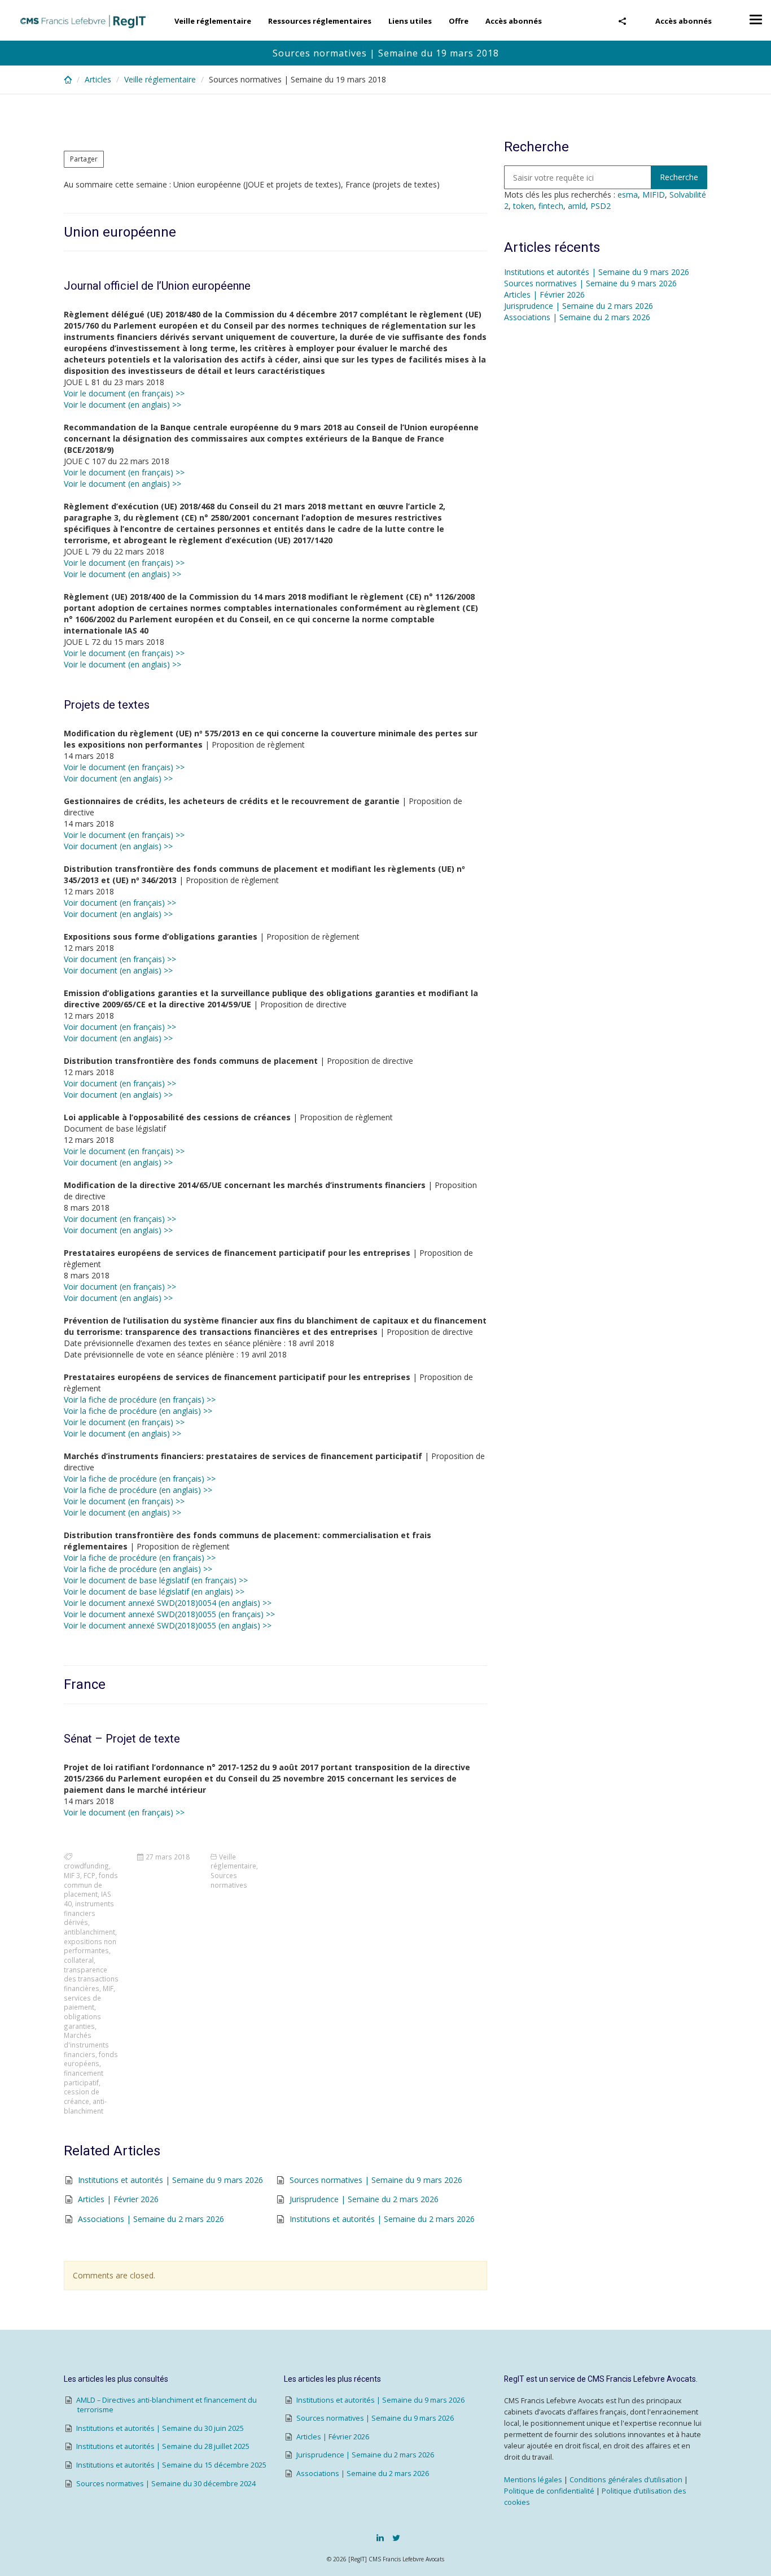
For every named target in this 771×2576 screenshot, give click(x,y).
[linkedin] (380, 2538)
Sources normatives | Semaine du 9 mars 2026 (376, 2180)
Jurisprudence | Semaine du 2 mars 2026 (364, 2199)
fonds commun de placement (91, 1885)
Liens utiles (410, 21)
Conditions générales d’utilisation (626, 2480)
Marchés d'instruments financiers (86, 2044)
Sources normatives (229, 1880)
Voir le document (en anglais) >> (122, 405)
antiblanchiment (89, 1932)
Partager (84, 159)
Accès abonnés (684, 21)
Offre (459, 21)
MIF (108, 1988)
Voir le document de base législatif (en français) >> (156, 1580)
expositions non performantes (90, 1946)
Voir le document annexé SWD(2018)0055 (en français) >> (169, 1614)
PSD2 (601, 206)
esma (628, 195)
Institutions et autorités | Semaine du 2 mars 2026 (382, 2219)
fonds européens (91, 2059)
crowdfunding (86, 1866)
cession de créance (82, 2096)
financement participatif (84, 2078)
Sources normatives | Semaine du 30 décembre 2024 (166, 2484)
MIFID (654, 195)
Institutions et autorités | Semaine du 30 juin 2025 (160, 2428)
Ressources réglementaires (320, 21)
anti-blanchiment (85, 2106)
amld (577, 206)
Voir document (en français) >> (120, 903)
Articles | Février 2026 (118, 2199)
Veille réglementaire (213, 21)
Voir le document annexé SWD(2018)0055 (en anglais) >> (168, 1625)
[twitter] (396, 2538)
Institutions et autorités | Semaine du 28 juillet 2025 (163, 2446)
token (524, 206)
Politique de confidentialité (549, 2491)
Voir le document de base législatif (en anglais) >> (154, 1592)
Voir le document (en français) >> (124, 393)
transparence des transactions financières (91, 1979)
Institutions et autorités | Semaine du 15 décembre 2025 (171, 2465)
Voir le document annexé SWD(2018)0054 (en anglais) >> (168, 1603)
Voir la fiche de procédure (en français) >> (140, 1400)
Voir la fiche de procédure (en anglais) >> (138, 1411)
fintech (551, 206)
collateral (79, 1960)
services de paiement (82, 2003)
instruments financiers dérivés (89, 1913)
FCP (89, 1875)
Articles (98, 79)
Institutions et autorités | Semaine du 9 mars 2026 (170, 2180)
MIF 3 (72, 1875)
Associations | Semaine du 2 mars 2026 (151, 2219)
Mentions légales (533, 2480)
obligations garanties (82, 2021)
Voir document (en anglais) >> (118, 778)
